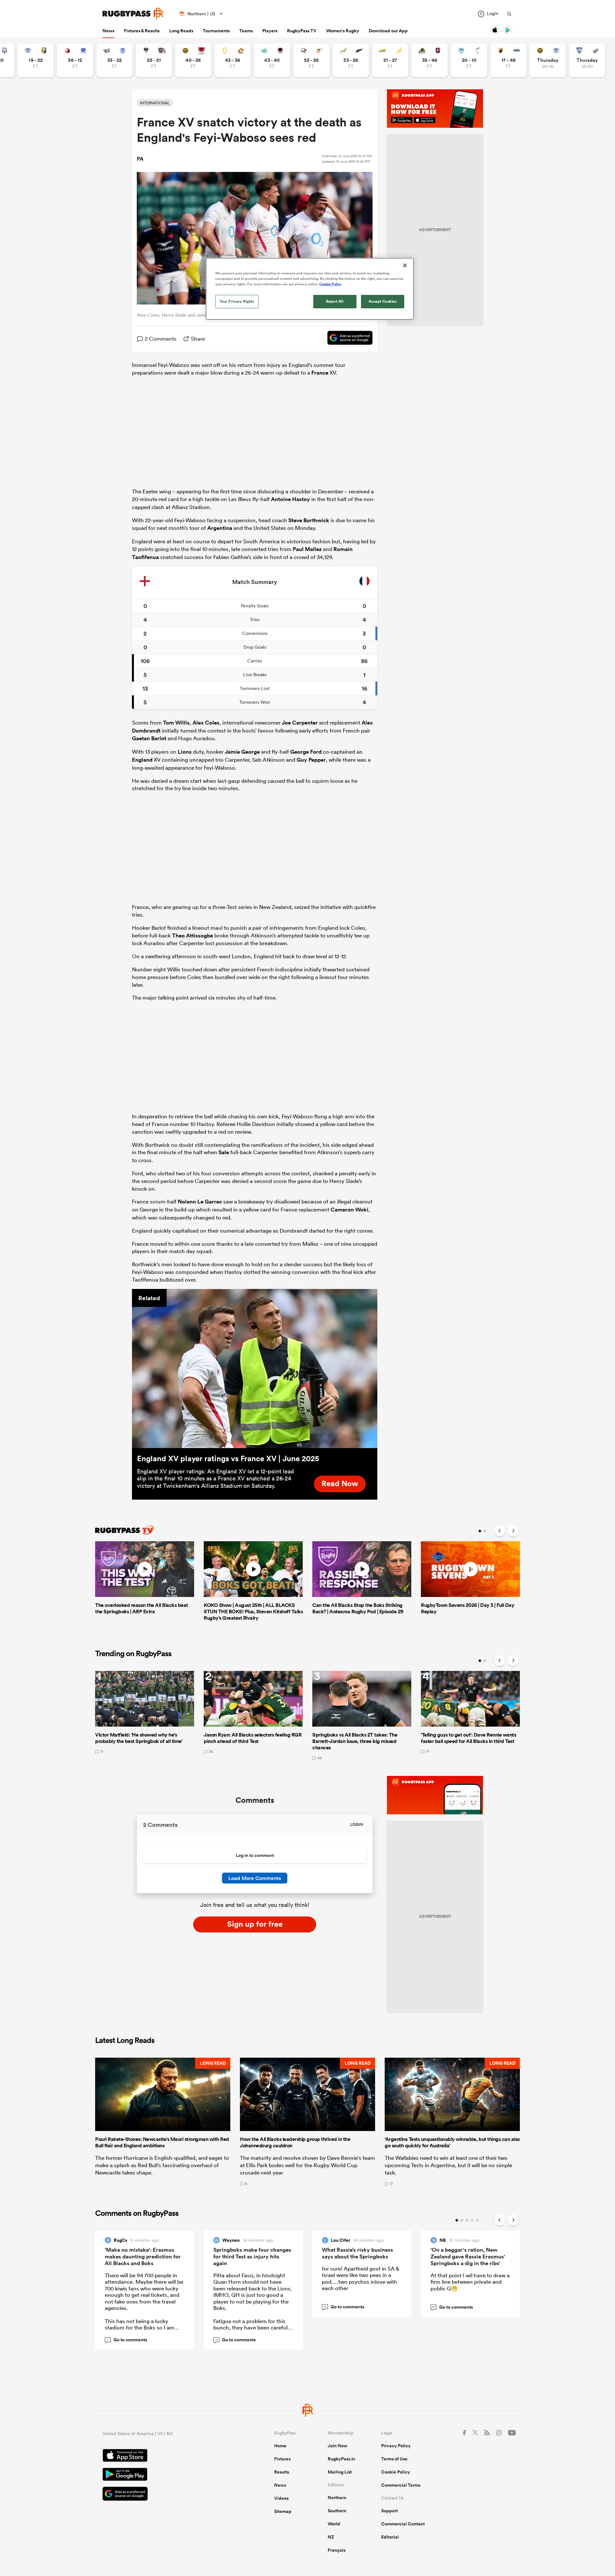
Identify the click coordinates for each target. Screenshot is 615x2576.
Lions (185, 752)
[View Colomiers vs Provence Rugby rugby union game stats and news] (587, 60)
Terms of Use (394, 2459)
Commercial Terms (401, 2485)
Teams (246, 31)
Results (282, 2472)
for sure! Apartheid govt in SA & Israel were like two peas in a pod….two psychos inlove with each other (361, 2278)
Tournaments (216, 31)
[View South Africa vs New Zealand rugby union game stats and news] (351, 60)
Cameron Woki (349, 1210)
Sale (224, 1152)
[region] (310, 289)
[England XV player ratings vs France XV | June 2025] (255, 1369)
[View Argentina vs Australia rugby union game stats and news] (390, 60)
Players (270, 31)
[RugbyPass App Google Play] (166, 2475)
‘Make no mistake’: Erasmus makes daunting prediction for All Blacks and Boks (143, 2256)
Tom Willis (176, 723)
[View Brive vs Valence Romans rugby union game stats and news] (154, 60)
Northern (337, 2498)
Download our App (388, 31)
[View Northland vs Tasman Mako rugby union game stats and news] (469, 60)
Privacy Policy (396, 2446)
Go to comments (127, 2340)
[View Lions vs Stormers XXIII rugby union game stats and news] (75, 60)
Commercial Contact (403, 2524)
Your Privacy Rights (237, 301)
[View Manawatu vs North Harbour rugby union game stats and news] (272, 60)
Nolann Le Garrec (200, 1202)
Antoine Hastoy (291, 499)
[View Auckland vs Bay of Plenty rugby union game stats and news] (36, 60)
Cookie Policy (396, 2472)
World (334, 2524)
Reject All (335, 301)
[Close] (405, 265)
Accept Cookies (383, 301)
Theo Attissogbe (193, 936)
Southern (337, 2511)
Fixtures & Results (142, 31)
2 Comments (161, 339)
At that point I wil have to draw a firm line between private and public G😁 (470, 2282)
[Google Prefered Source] (347, 339)
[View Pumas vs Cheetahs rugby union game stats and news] (312, 60)
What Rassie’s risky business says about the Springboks (357, 2253)
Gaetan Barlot (149, 738)
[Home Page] (133, 14)
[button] (163, 2122)
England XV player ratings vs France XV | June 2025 (228, 1458)
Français (336, 2550)
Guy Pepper (311, 760)
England (142, 760)
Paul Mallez (307, 549)
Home (280, 2446)
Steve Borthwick (309, 520)
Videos (281, 2498)
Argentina (220, 528)
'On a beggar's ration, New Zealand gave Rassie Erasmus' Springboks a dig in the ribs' (468, 2256)
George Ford (306, 752)
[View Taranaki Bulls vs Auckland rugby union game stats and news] (548, 60)
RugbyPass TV (302, 31)
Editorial (390, 2537)
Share (198, 339)
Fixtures (282, 2459)
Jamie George (242, 752)
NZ (331, 2537)
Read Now (340, 1483)
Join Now (338, 2446)
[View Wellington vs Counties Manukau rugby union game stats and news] (430, 60)
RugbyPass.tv (342, 2459)
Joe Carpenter (300, 723)
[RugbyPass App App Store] (166, 2456)
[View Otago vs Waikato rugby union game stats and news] (233, 60)
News (108, 31)
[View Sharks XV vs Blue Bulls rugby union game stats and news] (115, 60)
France (320, 373)
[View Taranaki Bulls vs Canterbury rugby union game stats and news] (193, 60)
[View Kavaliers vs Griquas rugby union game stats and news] (508, 60)
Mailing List (340, 2472)
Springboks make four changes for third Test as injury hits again (252, 2256)
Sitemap (283, 2511)
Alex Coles (206, 723)
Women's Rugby (343, 31)
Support (389, 2511)
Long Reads (181, 31)
